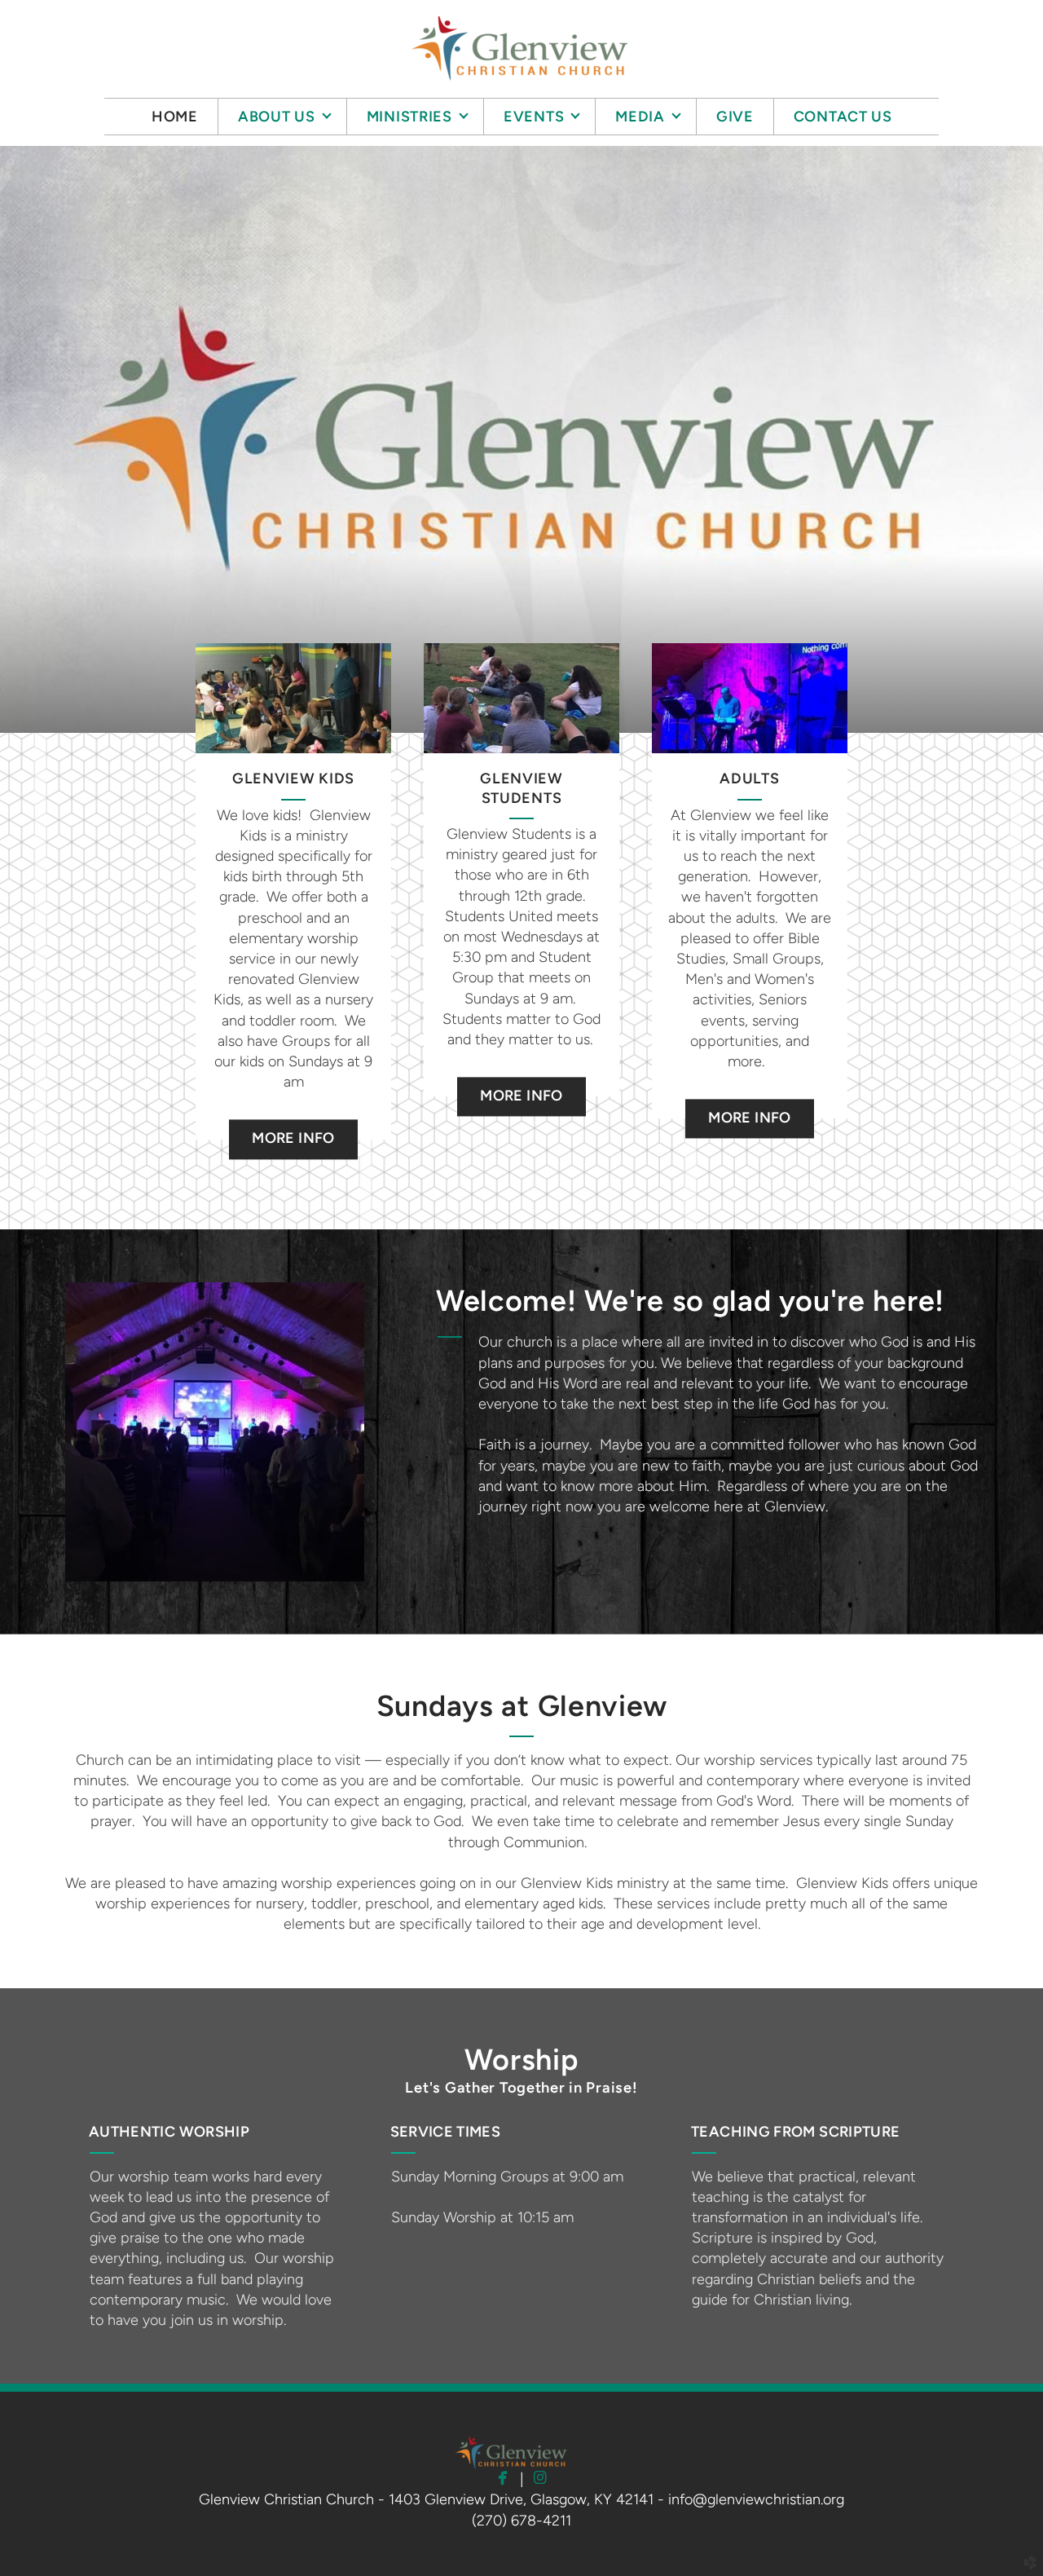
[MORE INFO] (293, 1118)
